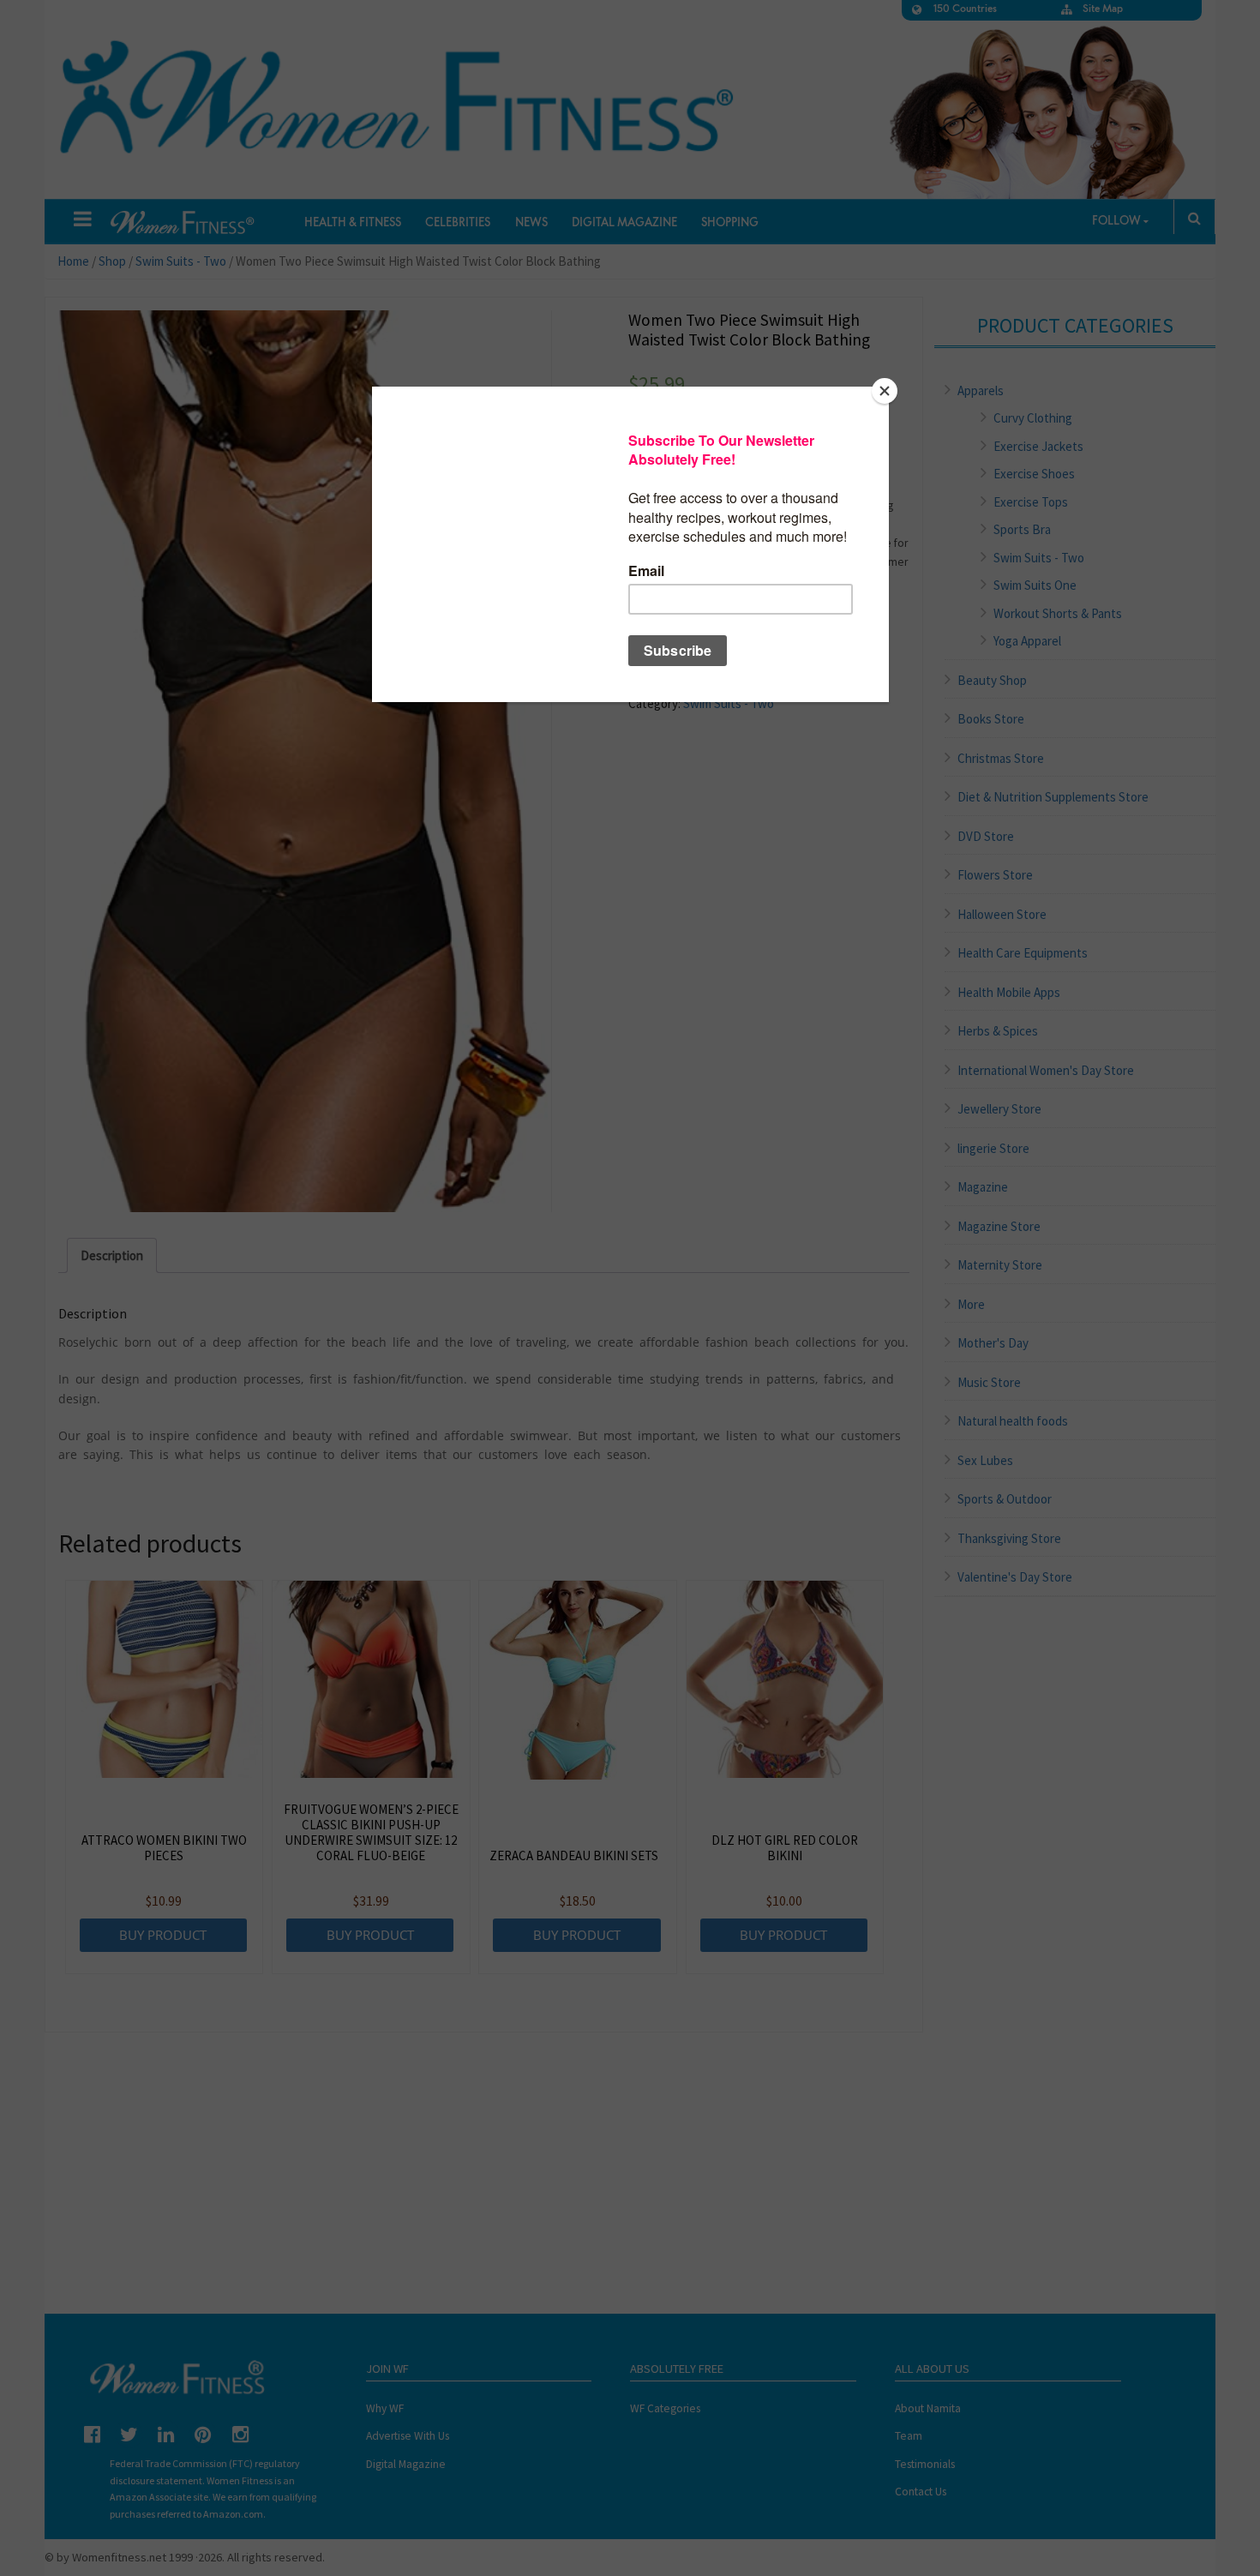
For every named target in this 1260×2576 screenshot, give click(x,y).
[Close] (885, 391)
